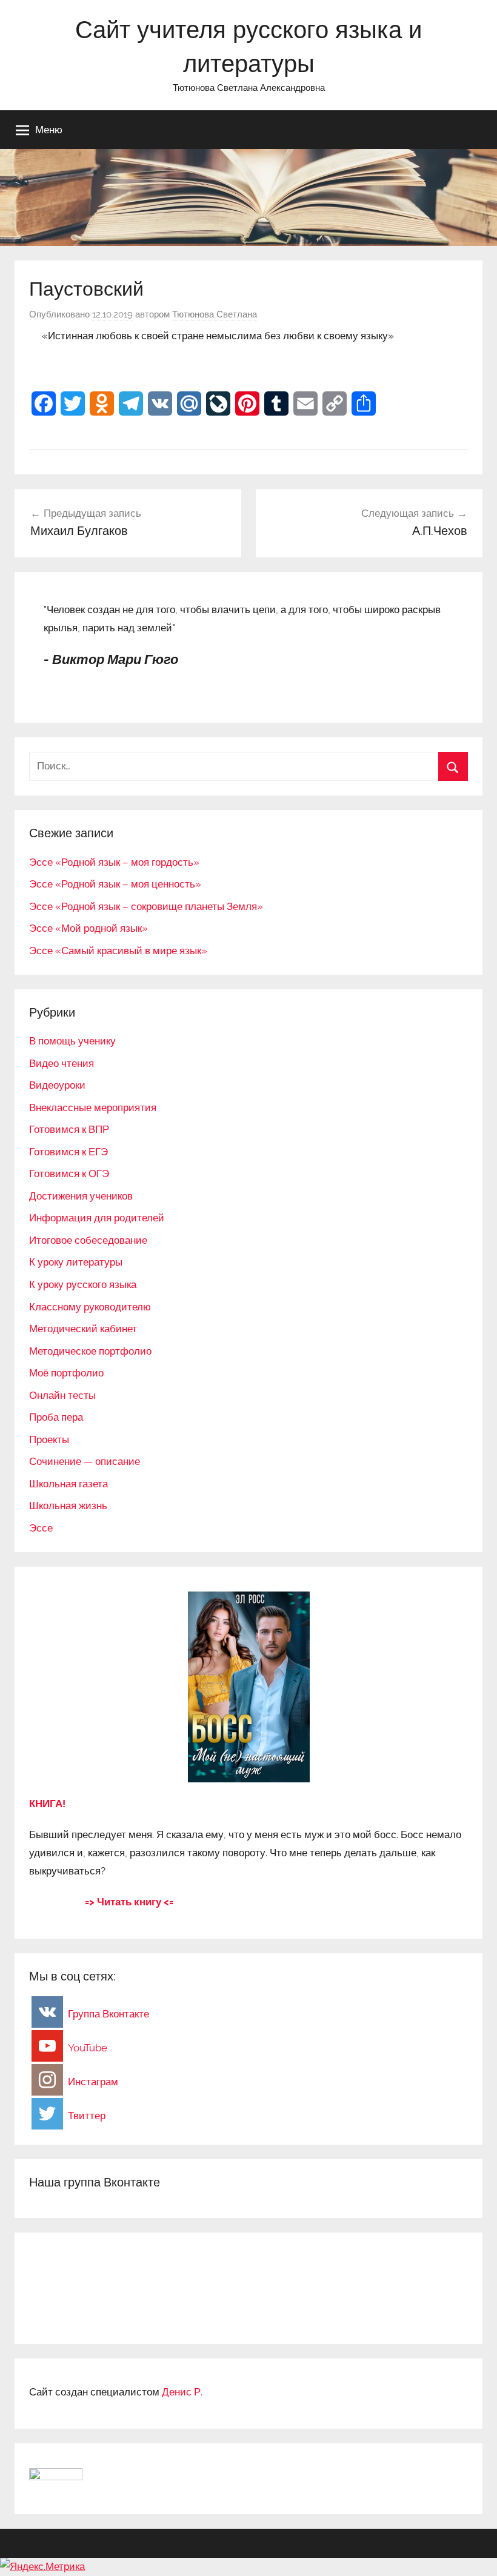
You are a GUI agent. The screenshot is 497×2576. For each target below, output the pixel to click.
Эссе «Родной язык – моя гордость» (114, 862)
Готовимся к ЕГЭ (68, 1152)
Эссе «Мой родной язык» (88, 928)
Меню (49, 129)
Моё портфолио (66, 1373)
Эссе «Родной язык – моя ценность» (115, 884)
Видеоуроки (57, 1085)
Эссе (41, 1528)
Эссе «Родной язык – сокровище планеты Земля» (146, 906)
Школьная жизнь (68, 1505)
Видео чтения (62, 1063)
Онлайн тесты (62, 1395)
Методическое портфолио (90, 1351)
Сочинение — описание (85, 1461)
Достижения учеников (81, 1196)
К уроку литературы (76, 1262)
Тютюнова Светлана (215, 314)
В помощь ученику (72, 1041)
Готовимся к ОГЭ (69, 1173)
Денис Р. (182, 2392)
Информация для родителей (97, 1218)
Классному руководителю (90, 1307)
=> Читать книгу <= (129, 1902)
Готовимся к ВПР (69, 1129)
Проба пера (56, 1417)
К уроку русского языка (83, 1284)
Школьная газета (68, 1484)
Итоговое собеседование (88, 1240)
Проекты (49, 1439)
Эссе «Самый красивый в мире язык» (118, 951)
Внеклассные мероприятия (93, 1107)
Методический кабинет (83, 1329)
